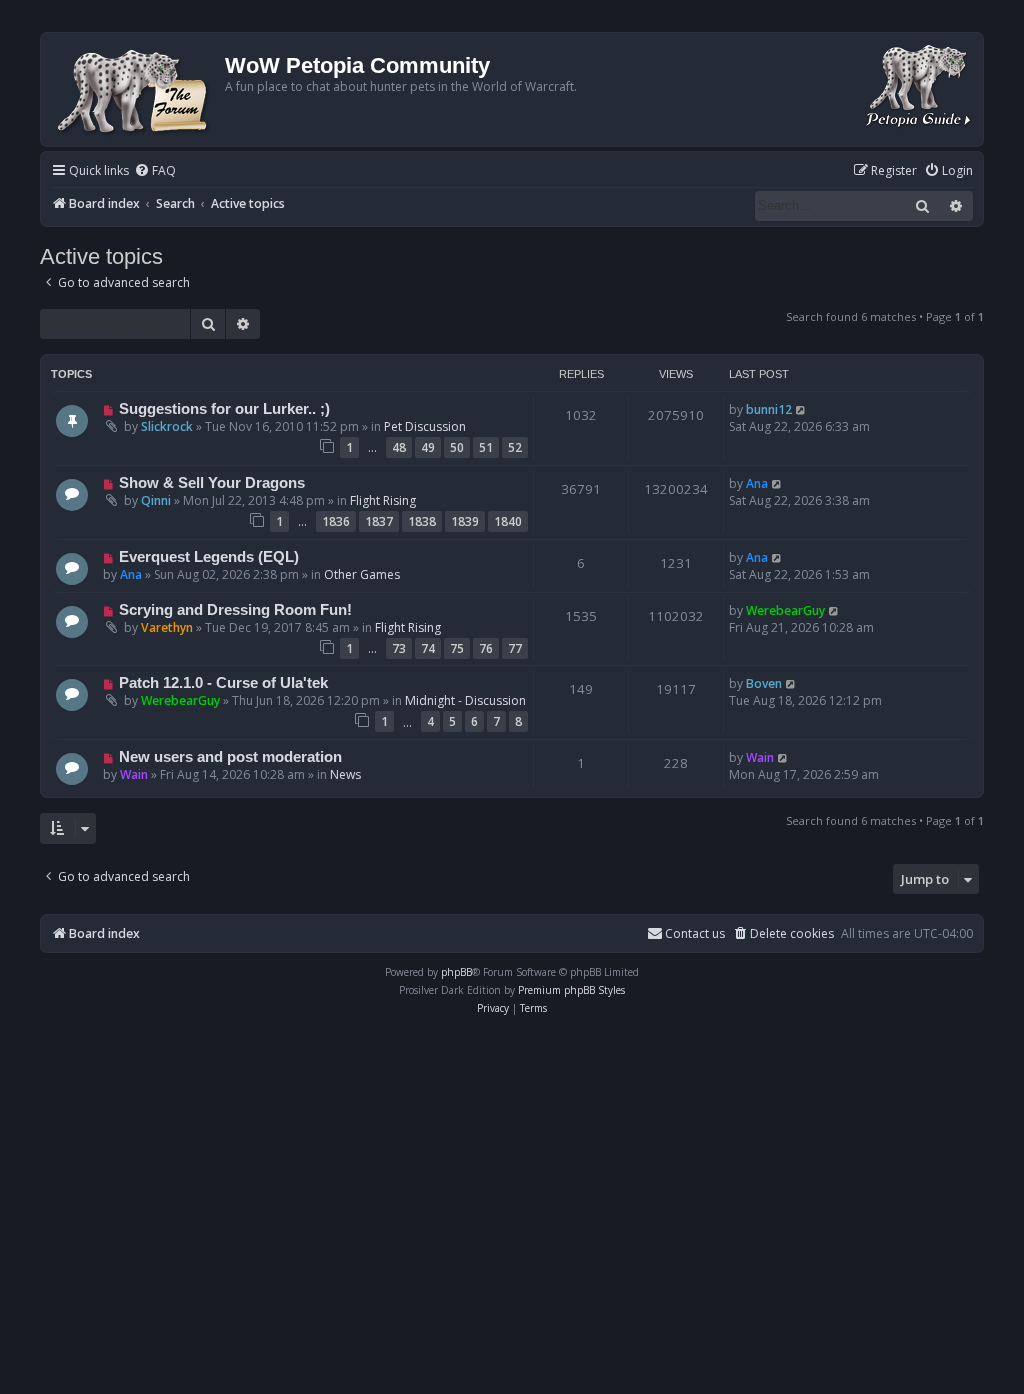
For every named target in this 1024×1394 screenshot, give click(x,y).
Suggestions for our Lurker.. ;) (224, 409)
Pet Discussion (425, 426)
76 (486, 648)
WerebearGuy (785, 610)
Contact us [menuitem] (695, 933)
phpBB (456, 972)
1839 (465, 521)
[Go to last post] (801, 409)
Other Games (362, 574)
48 (399, 447)
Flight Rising (383, 500)
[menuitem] (155, 171)
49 (428, 447)
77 (515, 648)
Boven (764, 683)
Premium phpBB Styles (571, 990)
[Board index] (135, 89)
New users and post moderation (230, 757)
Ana (757, 483)
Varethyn (167, 627)
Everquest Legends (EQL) (209, 557)
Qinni (156, 500)
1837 (379, 521)
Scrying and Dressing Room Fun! (235, 610)
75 (457, 648)
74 (428, 648)
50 (457, 447)
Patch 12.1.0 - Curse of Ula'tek (223, 683)
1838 (422, 521)
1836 (336, 521)
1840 (508, 521)
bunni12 (769, 409)
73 (399, 648)
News (345, 774)
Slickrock (167, 426)
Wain (134, 774)
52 (515, 447)
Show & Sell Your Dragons (212, 483)
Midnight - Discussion (465, 700)
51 (486, 447)
